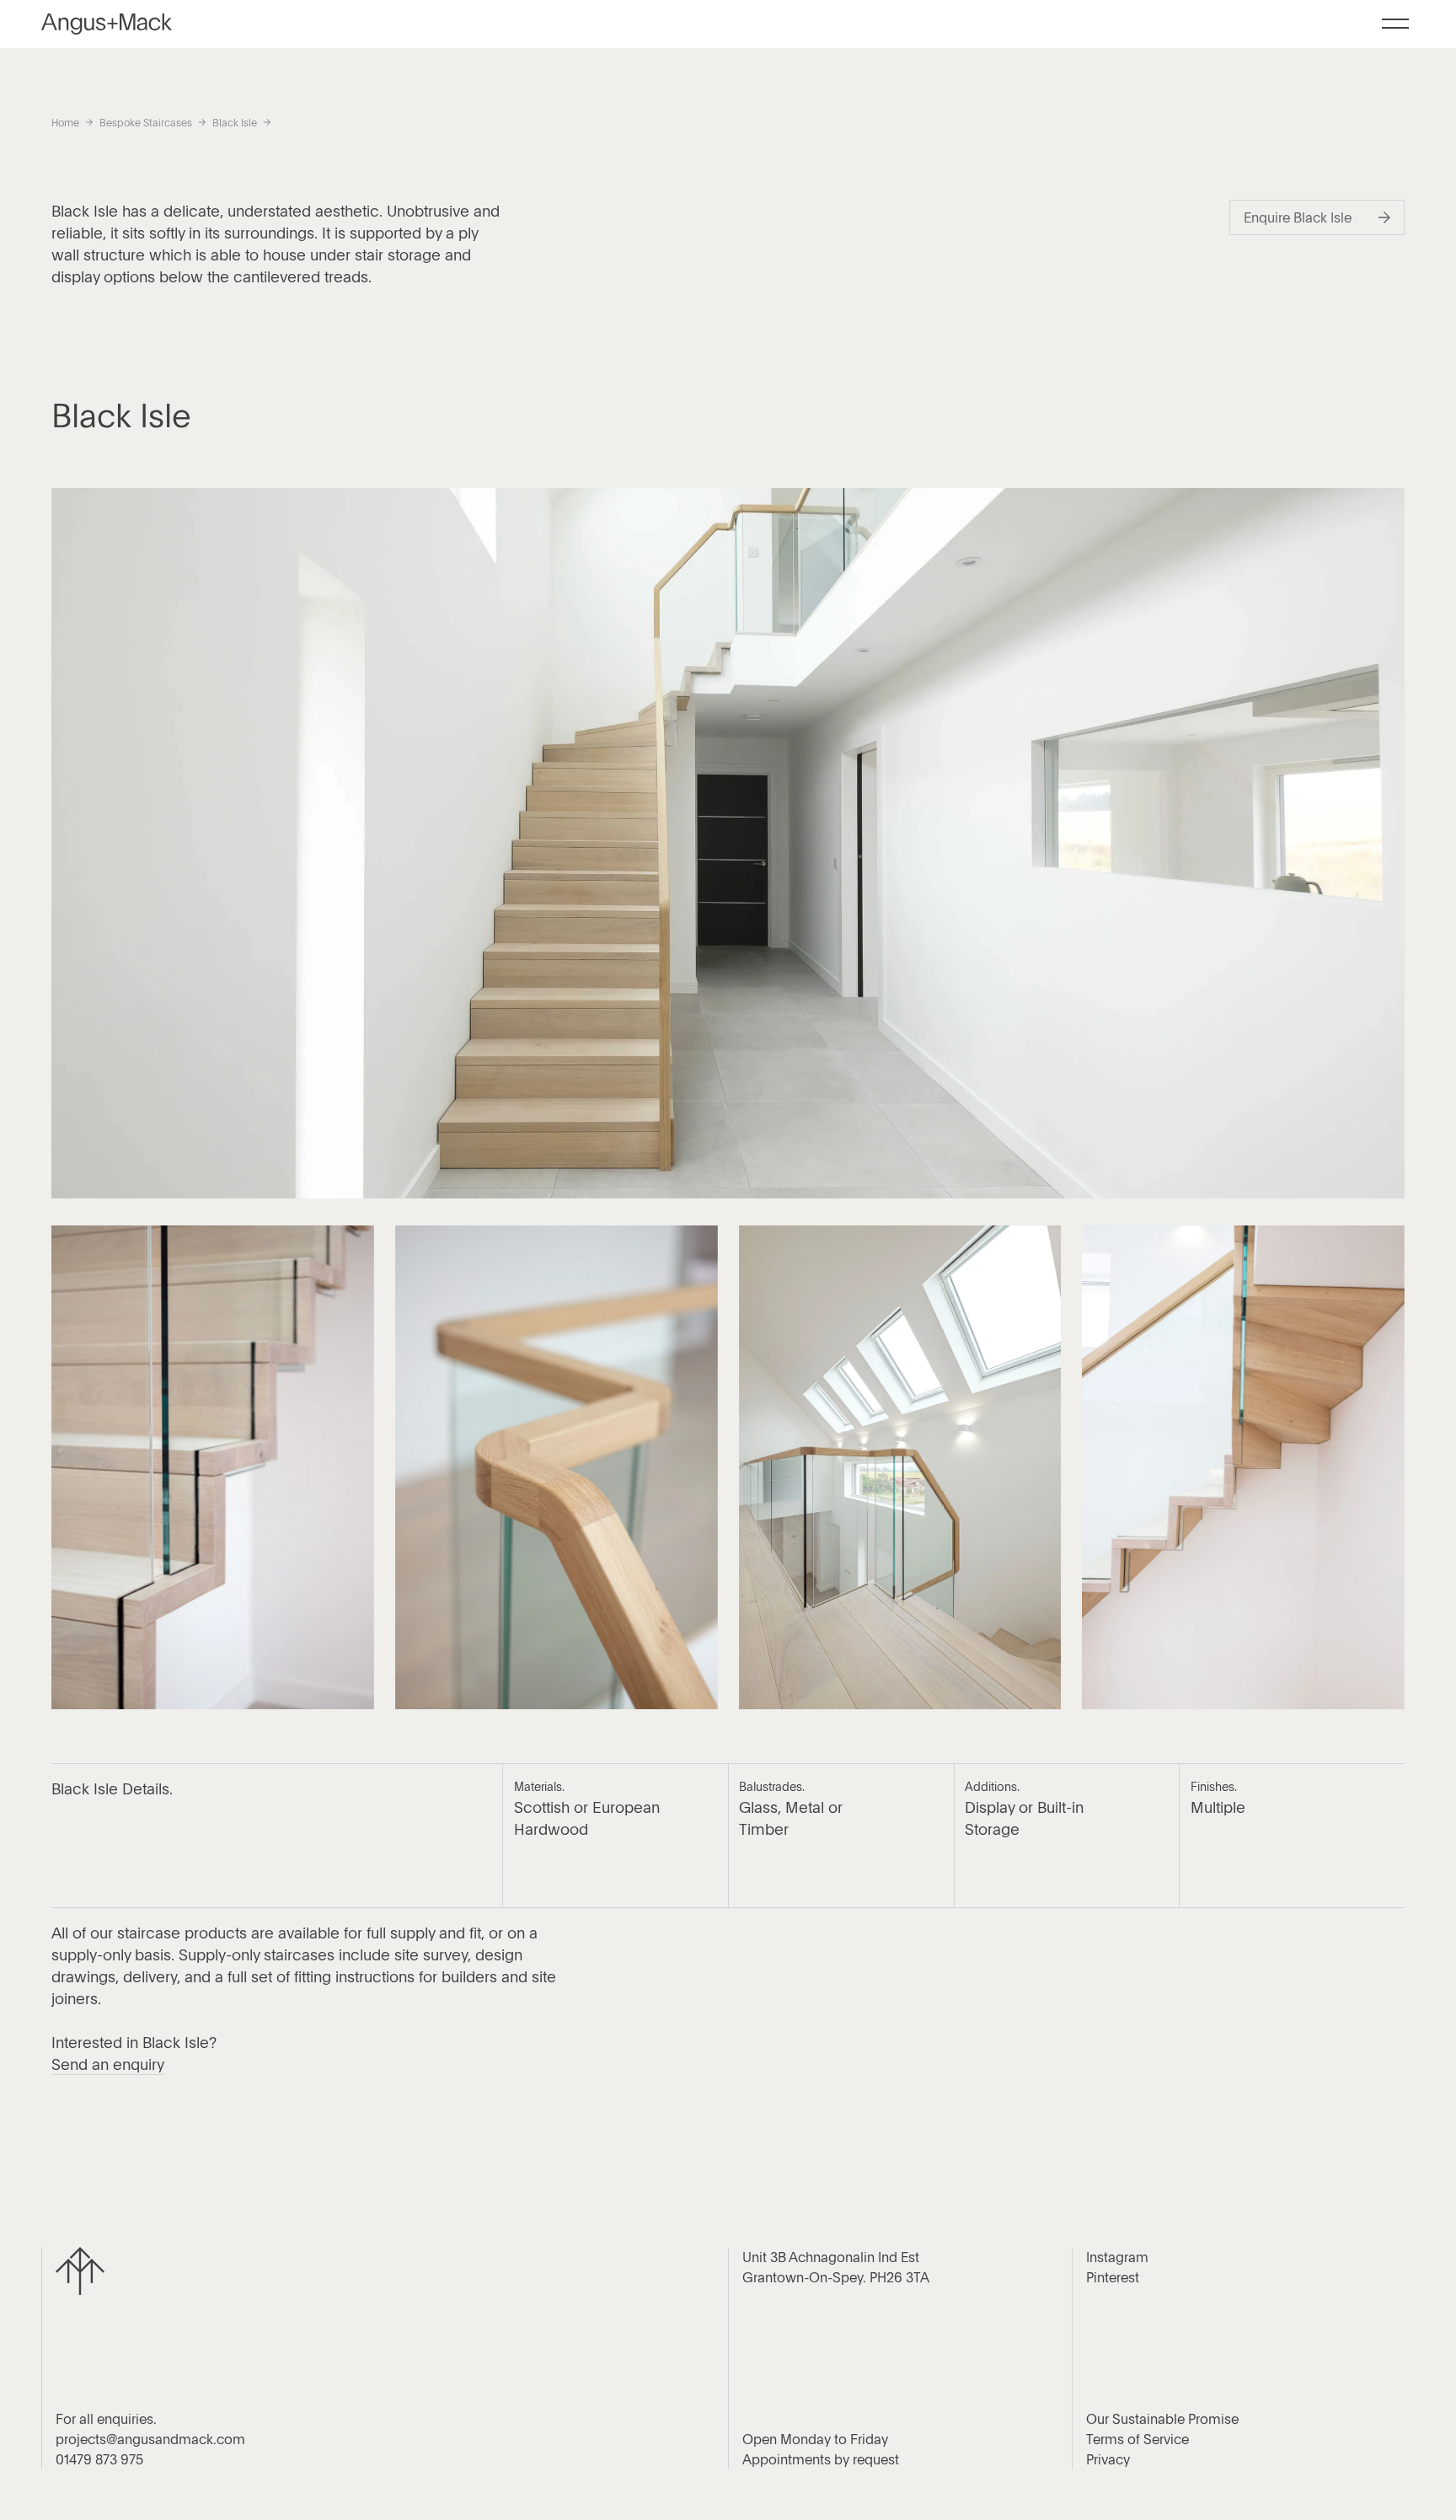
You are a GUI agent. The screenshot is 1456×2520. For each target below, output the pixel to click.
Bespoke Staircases (146, 122)
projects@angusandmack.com (150, 2439)
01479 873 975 (99, 2459)
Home (65, 122)
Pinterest (1113, 2277)
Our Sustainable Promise (1162, 2419)
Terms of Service (1137, 2439)
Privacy (1108, 2459)
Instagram (1117, 2257)
